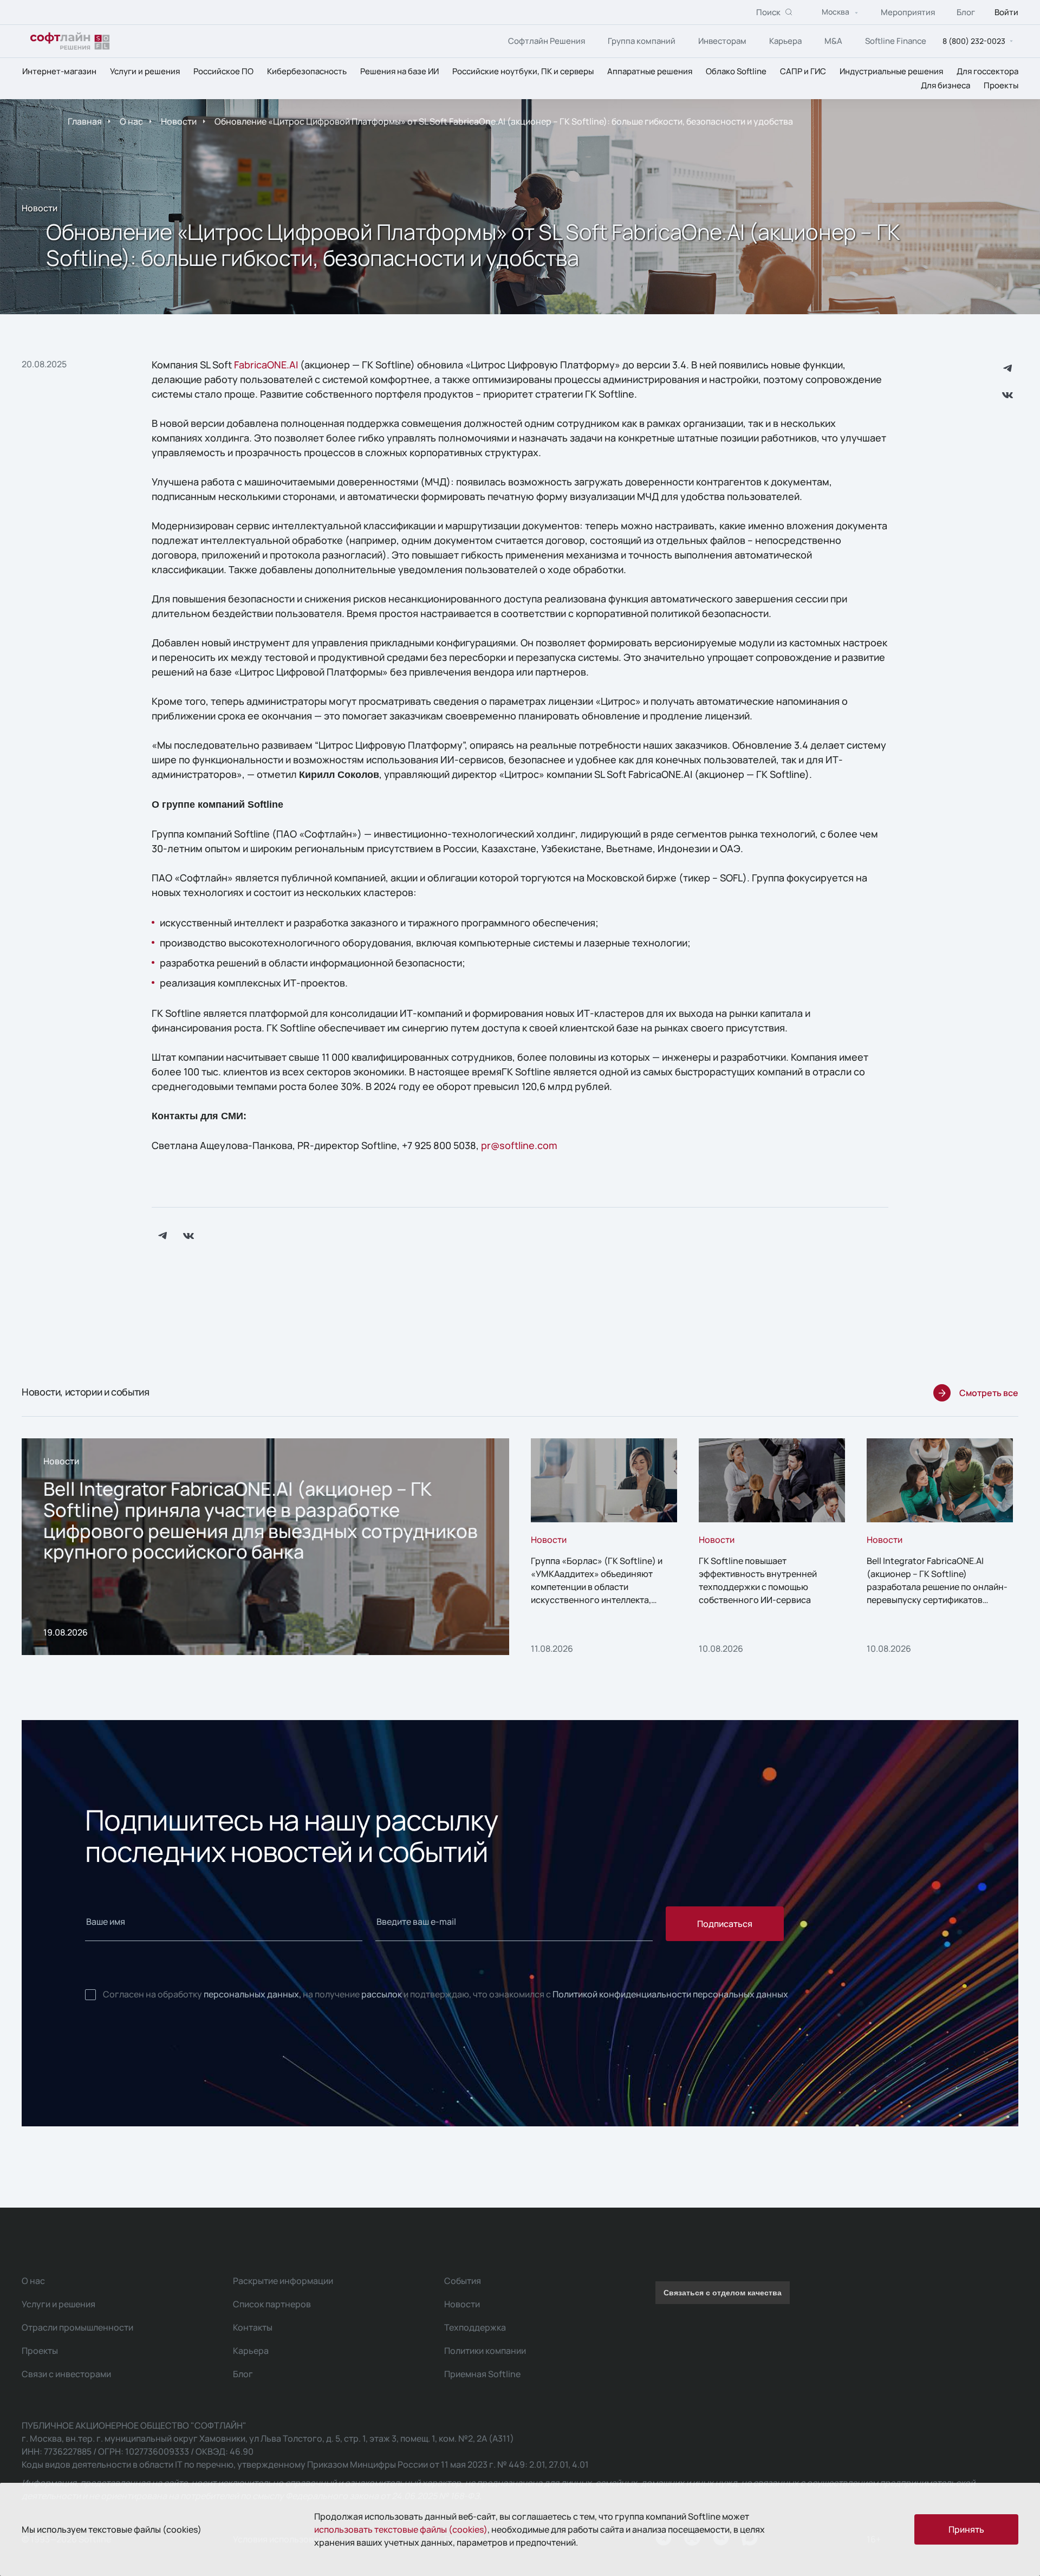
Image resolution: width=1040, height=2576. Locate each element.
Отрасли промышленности (77, 2327)
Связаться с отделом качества (723, 2293)
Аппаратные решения (650, 71)
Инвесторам (722, 41)
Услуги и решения (145, 71)
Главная (85, 121)
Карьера (785, 41)
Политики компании (485, 2351)
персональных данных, (252, 1994)
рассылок (382, 1994)
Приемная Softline (482, 2374)
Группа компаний (642, 41)
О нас (131, 121)
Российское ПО (223, 71)
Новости (179, 121)
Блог (966, 12)
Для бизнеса (945, 85)
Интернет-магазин (59, 71)
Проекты (1001, 85)
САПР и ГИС (803, 71)
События (463, 2281)
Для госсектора (987, 71)
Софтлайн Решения (547, 41)
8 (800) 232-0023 (974, 41)
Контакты (253, 2327)
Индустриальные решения (891, 71)
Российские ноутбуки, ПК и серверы (523, 71)
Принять (966, 2529)
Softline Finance (896, 41)
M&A (833, 41)
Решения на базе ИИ (399, 71)
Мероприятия (908, 12)
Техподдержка (475, 2327)
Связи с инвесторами (66, 2374)
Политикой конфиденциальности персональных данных (670, 1994)
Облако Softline (736, 71)
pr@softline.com (519, 1145)
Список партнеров (272, 2304)
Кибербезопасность (307, 71)
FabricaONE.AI (266, 365)
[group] (265, 1547)
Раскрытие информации (283, 2281)
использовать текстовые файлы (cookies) (401, 2529)
